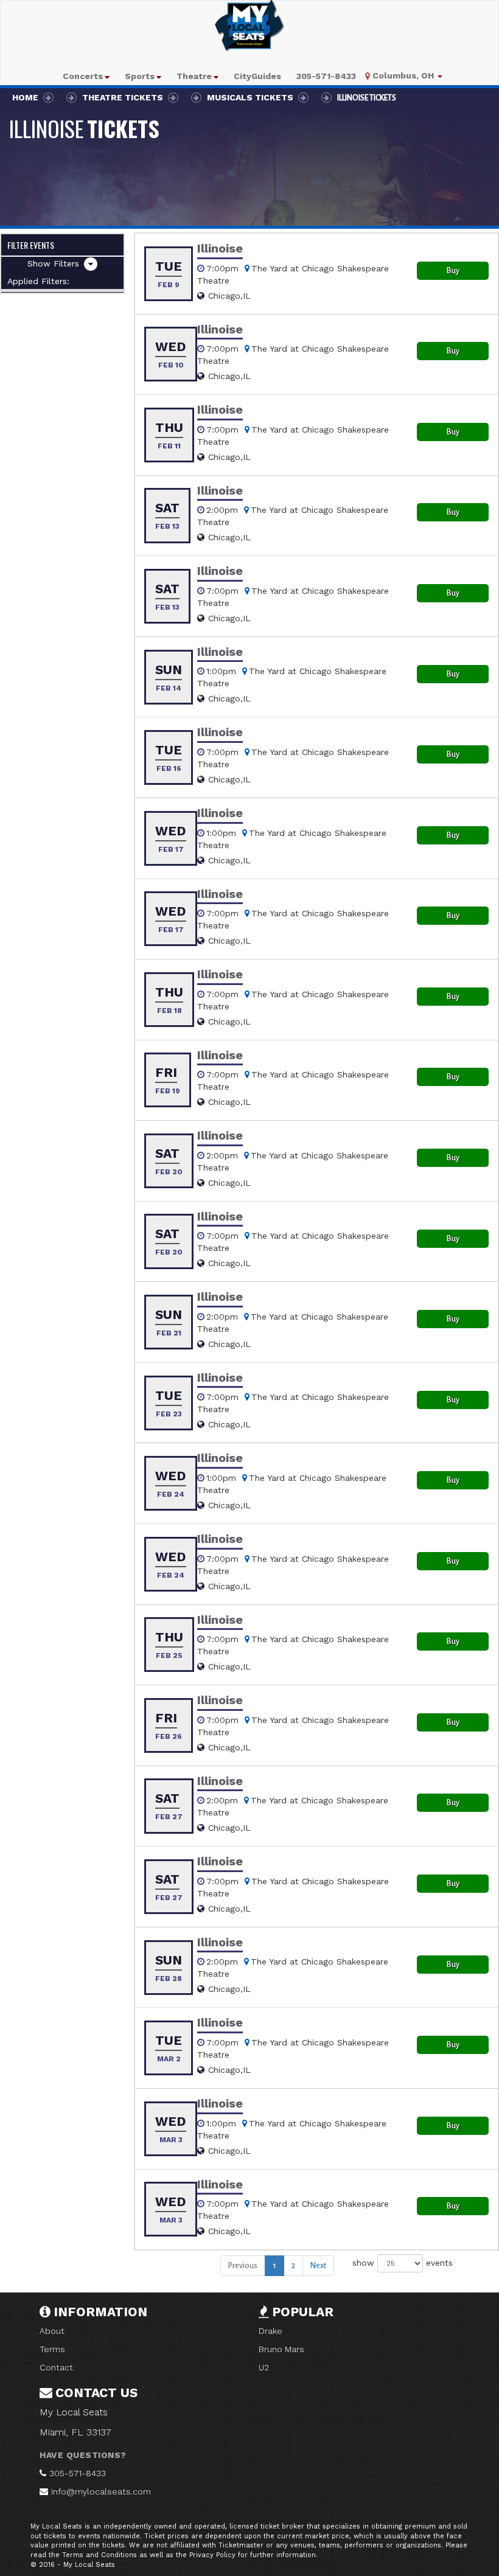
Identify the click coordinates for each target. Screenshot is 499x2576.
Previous (243, 2266)
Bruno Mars (281, 2349)
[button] (86, 76)
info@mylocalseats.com (101, 2491)
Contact (56, 2367)
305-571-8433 (78, 2473)
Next (318, 2266)
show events (403, 2263)
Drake (270, 2331)
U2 (264, 2367)
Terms (52, 2349)
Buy (453, 271)
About (52, 2331)
